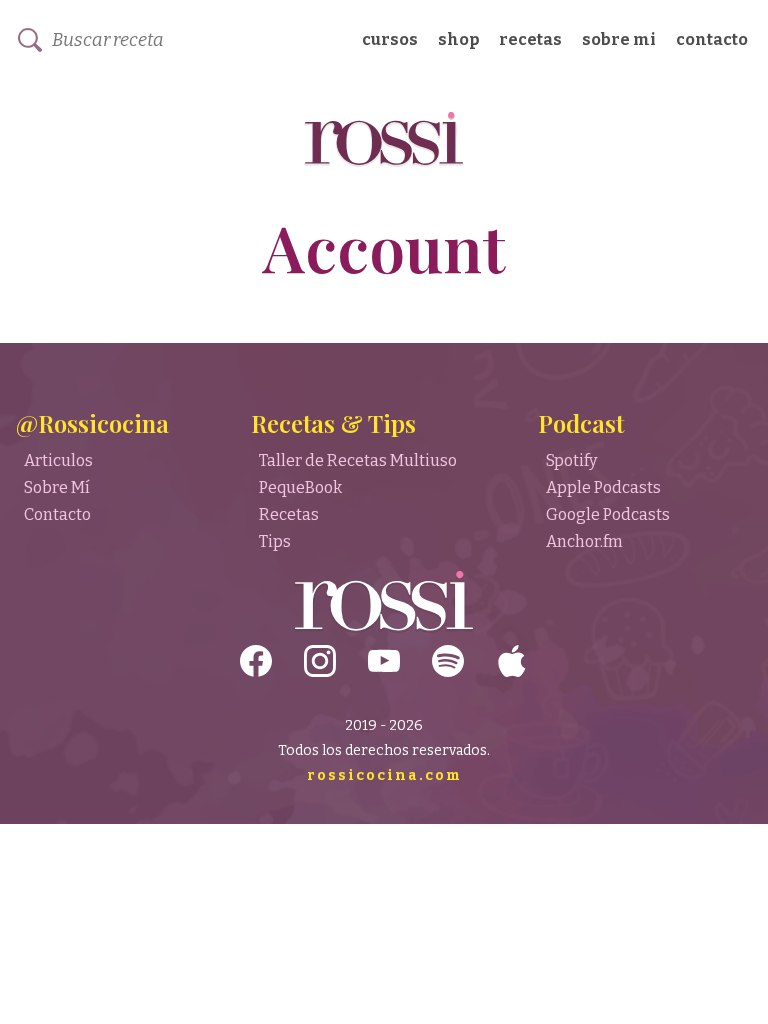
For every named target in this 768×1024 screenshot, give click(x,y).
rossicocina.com (384, 775)
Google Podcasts (608, 514)
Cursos (390, 39)
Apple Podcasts (603, 487)
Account (384, 246)
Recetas (530, 39)
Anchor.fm (584, 541)
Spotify (571, 460)
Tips (275, 541)
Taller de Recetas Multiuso (358, 460)
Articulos (58, 460)
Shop (458, 39)
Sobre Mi (619, 39)
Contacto (712, 39)
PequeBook (300, 487)
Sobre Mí (57, 487)
